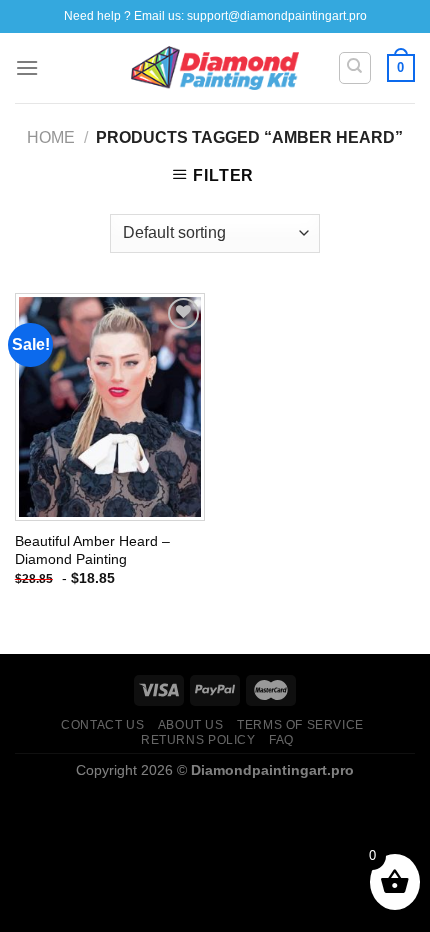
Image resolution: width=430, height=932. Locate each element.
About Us (191, 725)
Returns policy (198, 740)
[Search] (355, 68)
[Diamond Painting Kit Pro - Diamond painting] (215, 68)
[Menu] (27, 67)
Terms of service (300, 725)
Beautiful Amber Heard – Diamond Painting (92, 550)
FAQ (281, 740)
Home (51, 137)
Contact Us (102, 725)
